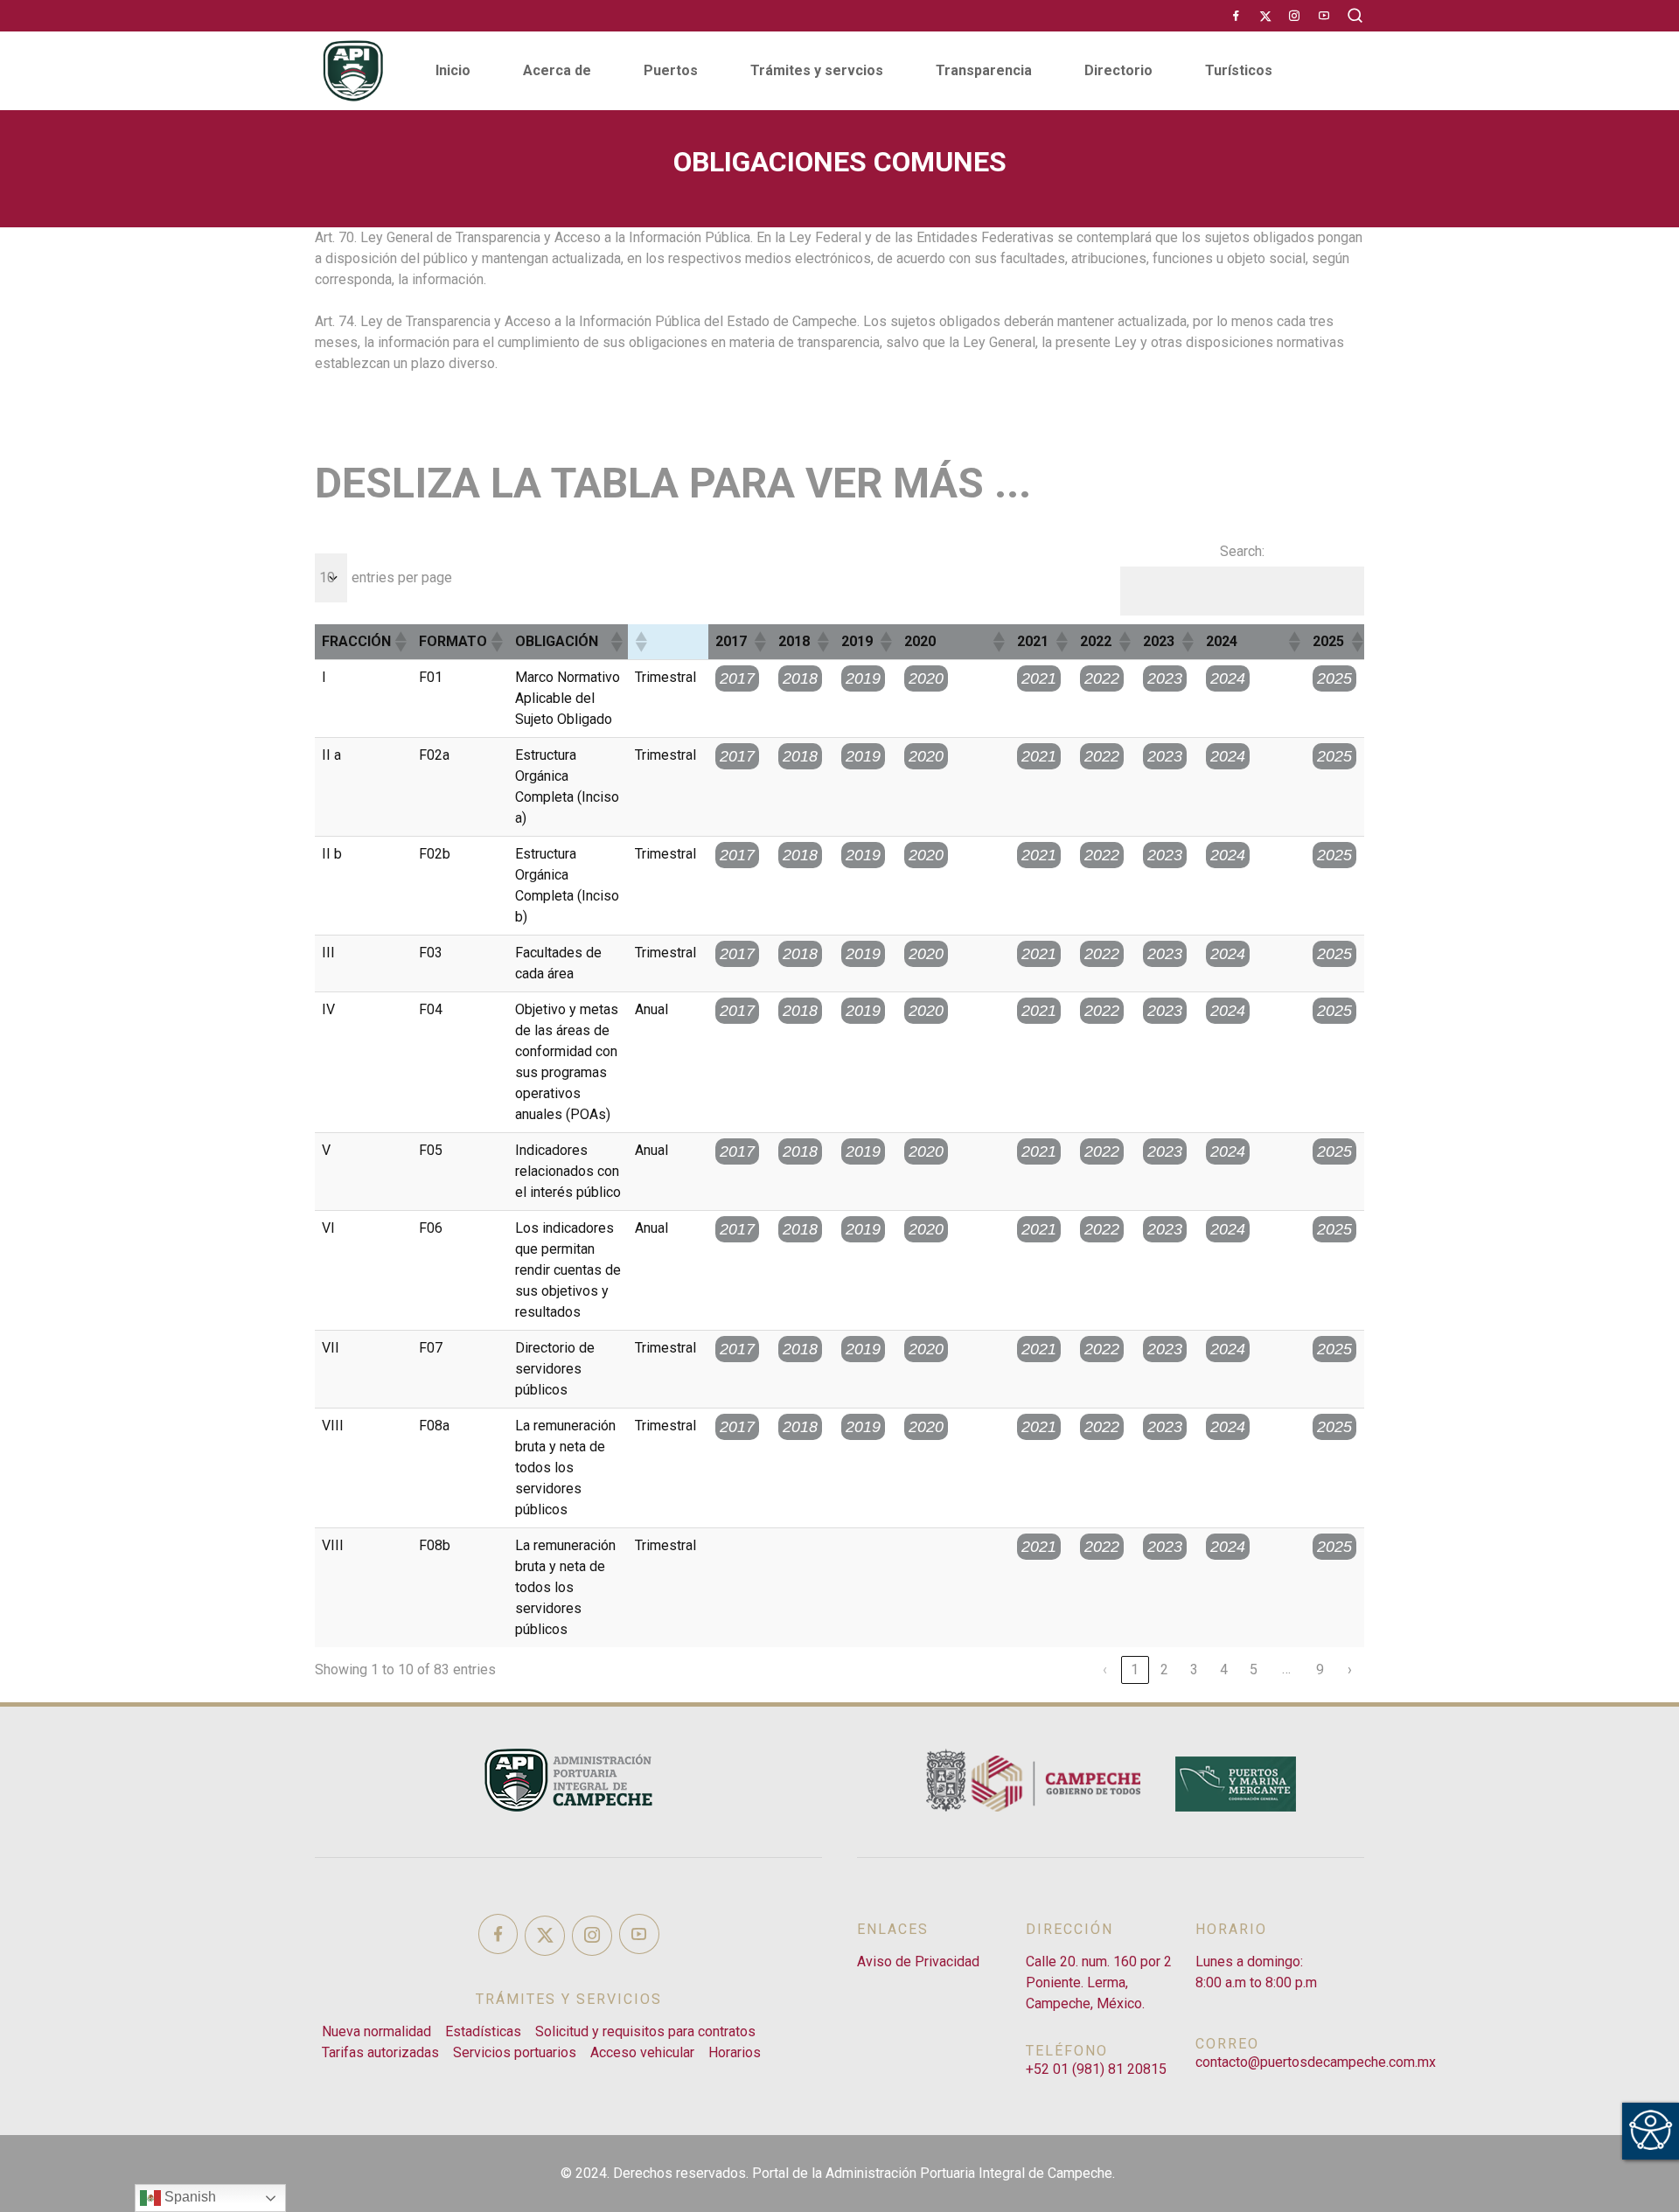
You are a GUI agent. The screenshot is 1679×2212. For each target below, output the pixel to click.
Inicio (453, 70)
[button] (400, 642)
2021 (1039, 678)
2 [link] (1165, 1669)
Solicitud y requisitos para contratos (645, 2031)
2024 (1228, 678)
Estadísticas (483, 2031)
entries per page (402, 577)
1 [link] (1135, 1669)
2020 (926, 678)
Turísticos (1239, 70)
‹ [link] (1105, 1669)
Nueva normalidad (376, 2031)
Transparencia (984, 70)
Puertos (671, 70)
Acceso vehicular (642, 2052)
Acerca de (557, 70)
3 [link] (1195, 1669)
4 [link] (1224, 1669)
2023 (1165, 678)
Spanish (188, 2197)
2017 (737, 678)
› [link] (1350, 1669)
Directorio (1118, 70)
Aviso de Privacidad (918, 1962)
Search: (1242, 551)
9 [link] (1320, 1669)
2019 (863, 678)
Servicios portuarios (515, 2052)
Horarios (735, 2052)
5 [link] (1254, 1669)
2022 (1102, 678)
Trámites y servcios (817, 70)
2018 (800, 678)
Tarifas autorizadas (380, 2052)
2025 (1334, 678)
